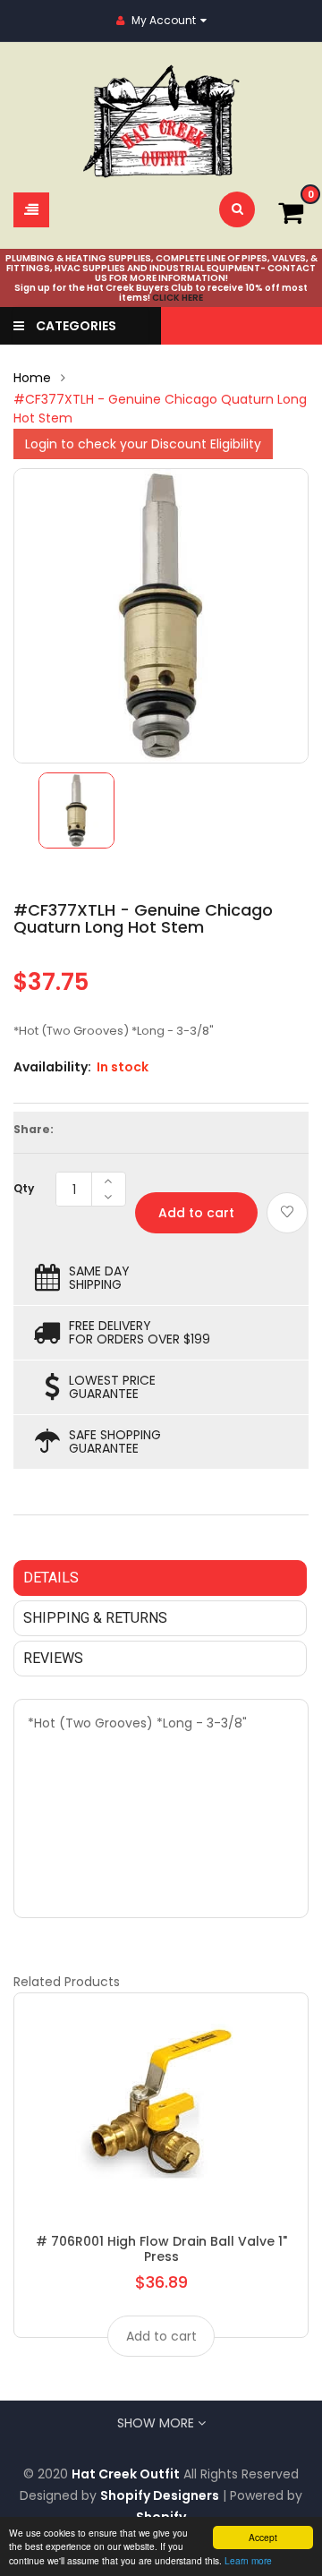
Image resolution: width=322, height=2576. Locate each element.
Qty (24, 1188)
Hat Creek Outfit (126, 2474)
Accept (263, 2537)
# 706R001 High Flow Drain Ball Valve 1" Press (161, 2248)
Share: (34, 1129)
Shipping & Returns (95, 1618)
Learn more (248, 2560)
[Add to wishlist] (287, 1213)
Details (51, 1578)
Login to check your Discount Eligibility (143, 444)
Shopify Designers (160, 2495)
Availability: (52, 1067)
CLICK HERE (178, 298)
